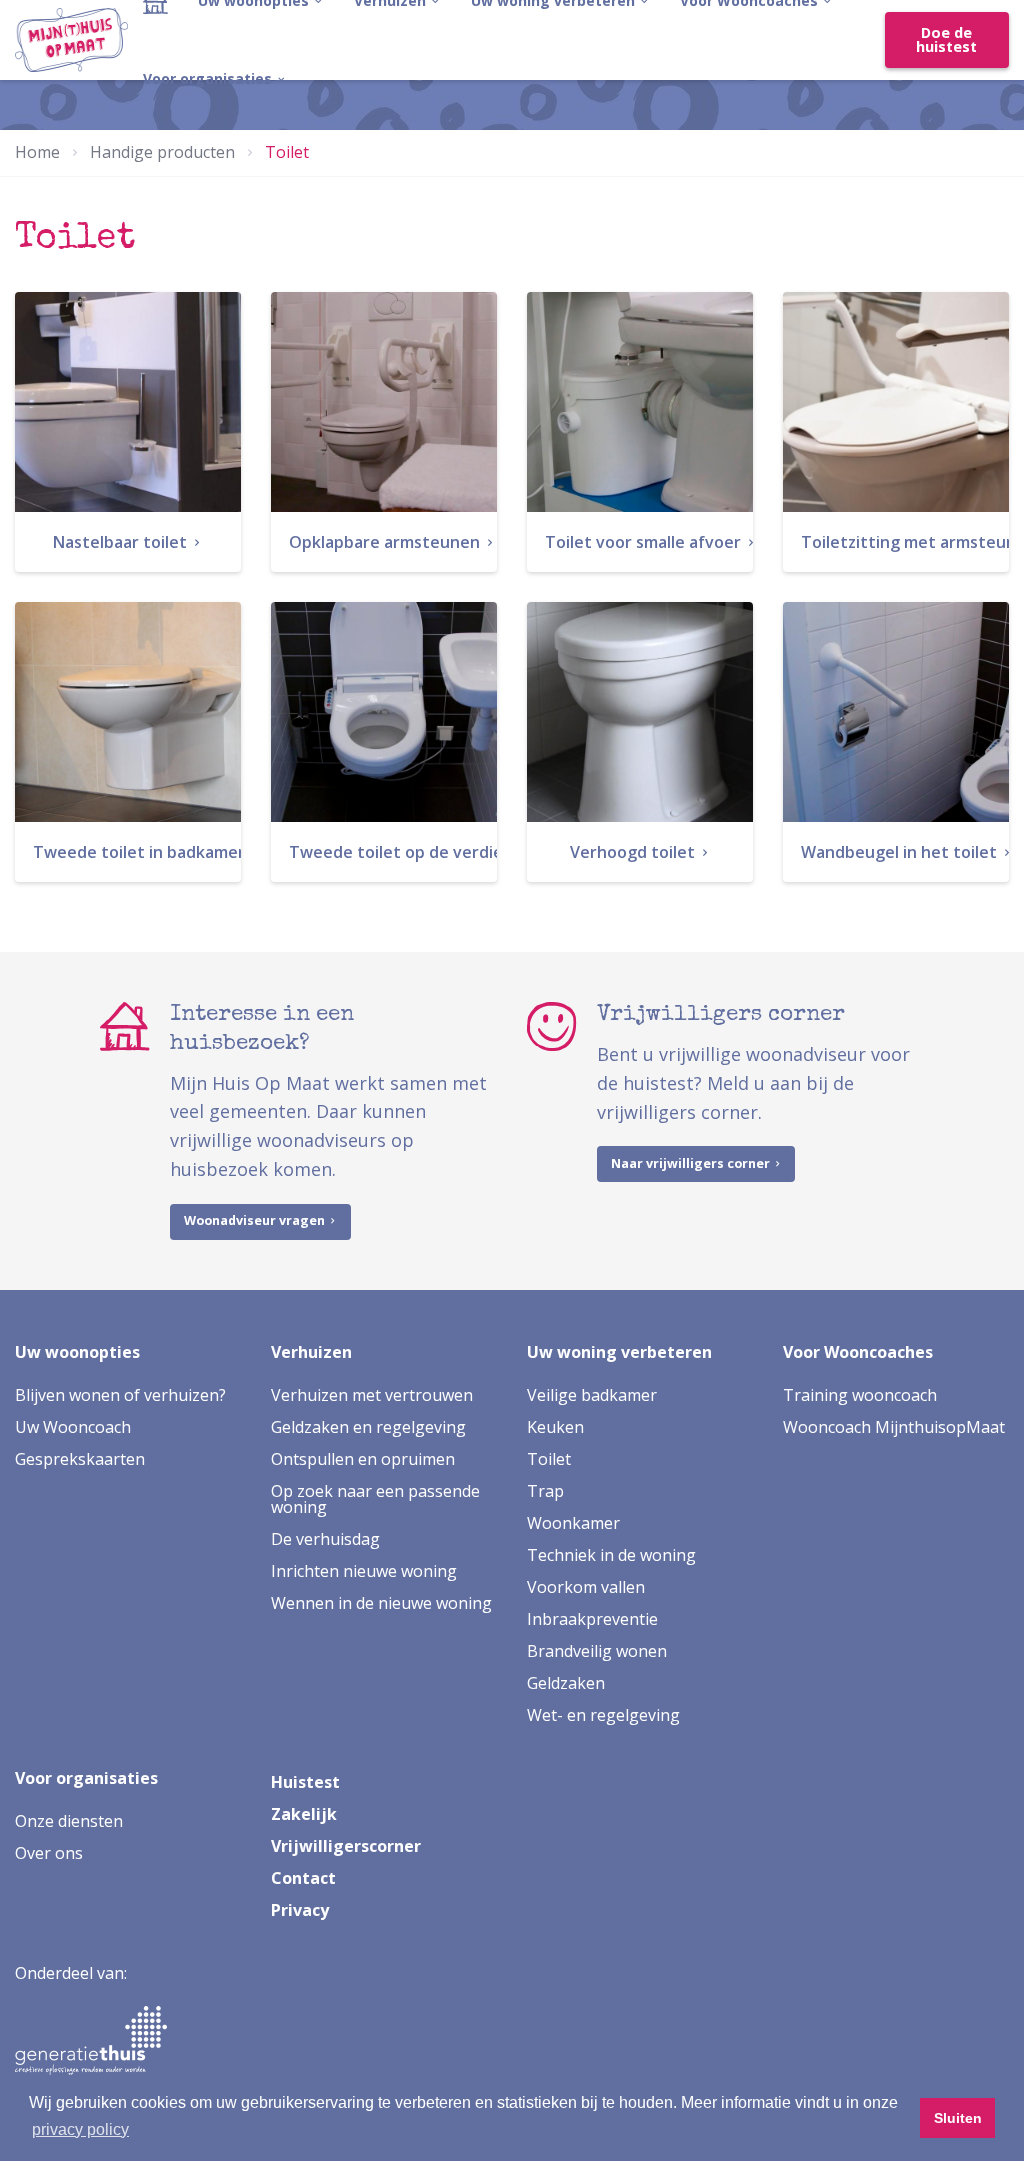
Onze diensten (69, 1821)
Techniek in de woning (611, 1555)
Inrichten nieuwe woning (364, 1571)
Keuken (555, 1427)
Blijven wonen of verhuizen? (120, 1395)
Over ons (49, 1853)
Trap (545, 1491)
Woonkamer (573, 1523)
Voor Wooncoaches (858, 1352)
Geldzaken (566, 1683)
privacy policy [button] (80, 2129)
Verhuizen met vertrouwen (372, 1395)
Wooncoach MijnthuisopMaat (894, 1427)
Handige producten (162, 152)
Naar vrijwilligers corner (692, 1163)
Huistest (305, 1782)
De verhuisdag (325, 1539)
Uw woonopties (77, 1352)
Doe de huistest (946, 39)
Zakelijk (304, 1814)
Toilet (549, 1459)
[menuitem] (215, 79)
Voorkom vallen (586, 1587)
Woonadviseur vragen (256, 1220)
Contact (303, 1878)
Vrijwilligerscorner (346, 1846)
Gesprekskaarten (80, 1459)
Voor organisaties (209, 78)
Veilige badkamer (592, 1395)
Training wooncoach (860, 1395)
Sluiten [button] (958, 2118)
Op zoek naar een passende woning (375, 1499)
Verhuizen (311, 1352)
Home (37, 152)
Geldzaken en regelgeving (368, 1427)
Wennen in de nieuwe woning (381, 1603)
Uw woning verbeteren (619, 1352)
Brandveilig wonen (597, 1651)
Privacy (300, 1910)
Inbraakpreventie (592, 1619)
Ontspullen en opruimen (363, 1459)
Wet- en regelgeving (603, 1715)
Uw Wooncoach (73, 1427)
